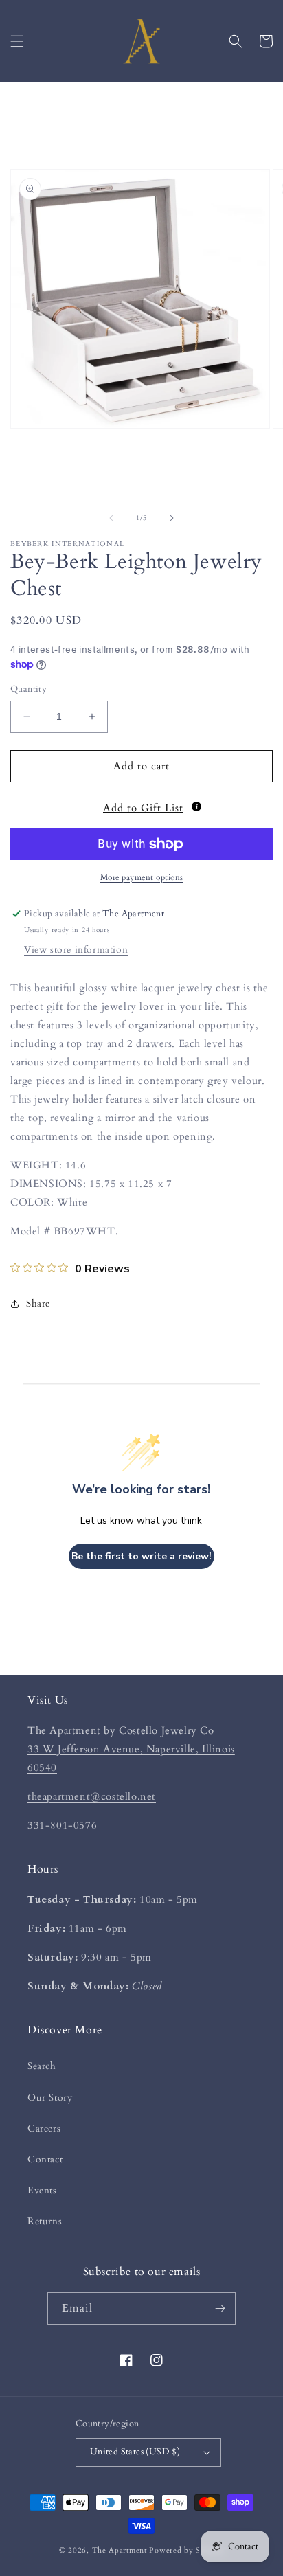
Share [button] (38, 1303)
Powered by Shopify (186, 2550)
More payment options (142, 877)
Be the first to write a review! (141, 1556)
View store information (76, 950)
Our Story (50, 2098)
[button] (17, 41)
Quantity (29, 689)
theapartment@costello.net (92, 1796)
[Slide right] (172, 518)
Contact (45, 2159)
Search (42, 2066)
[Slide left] (111, 518)
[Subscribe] (220, 2308)
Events (42, 2190)
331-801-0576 (62, 1825)
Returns (45, 2221)
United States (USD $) (135, 2452)
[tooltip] (196, 806)
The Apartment (120, 2550)
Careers (44, 2128)
